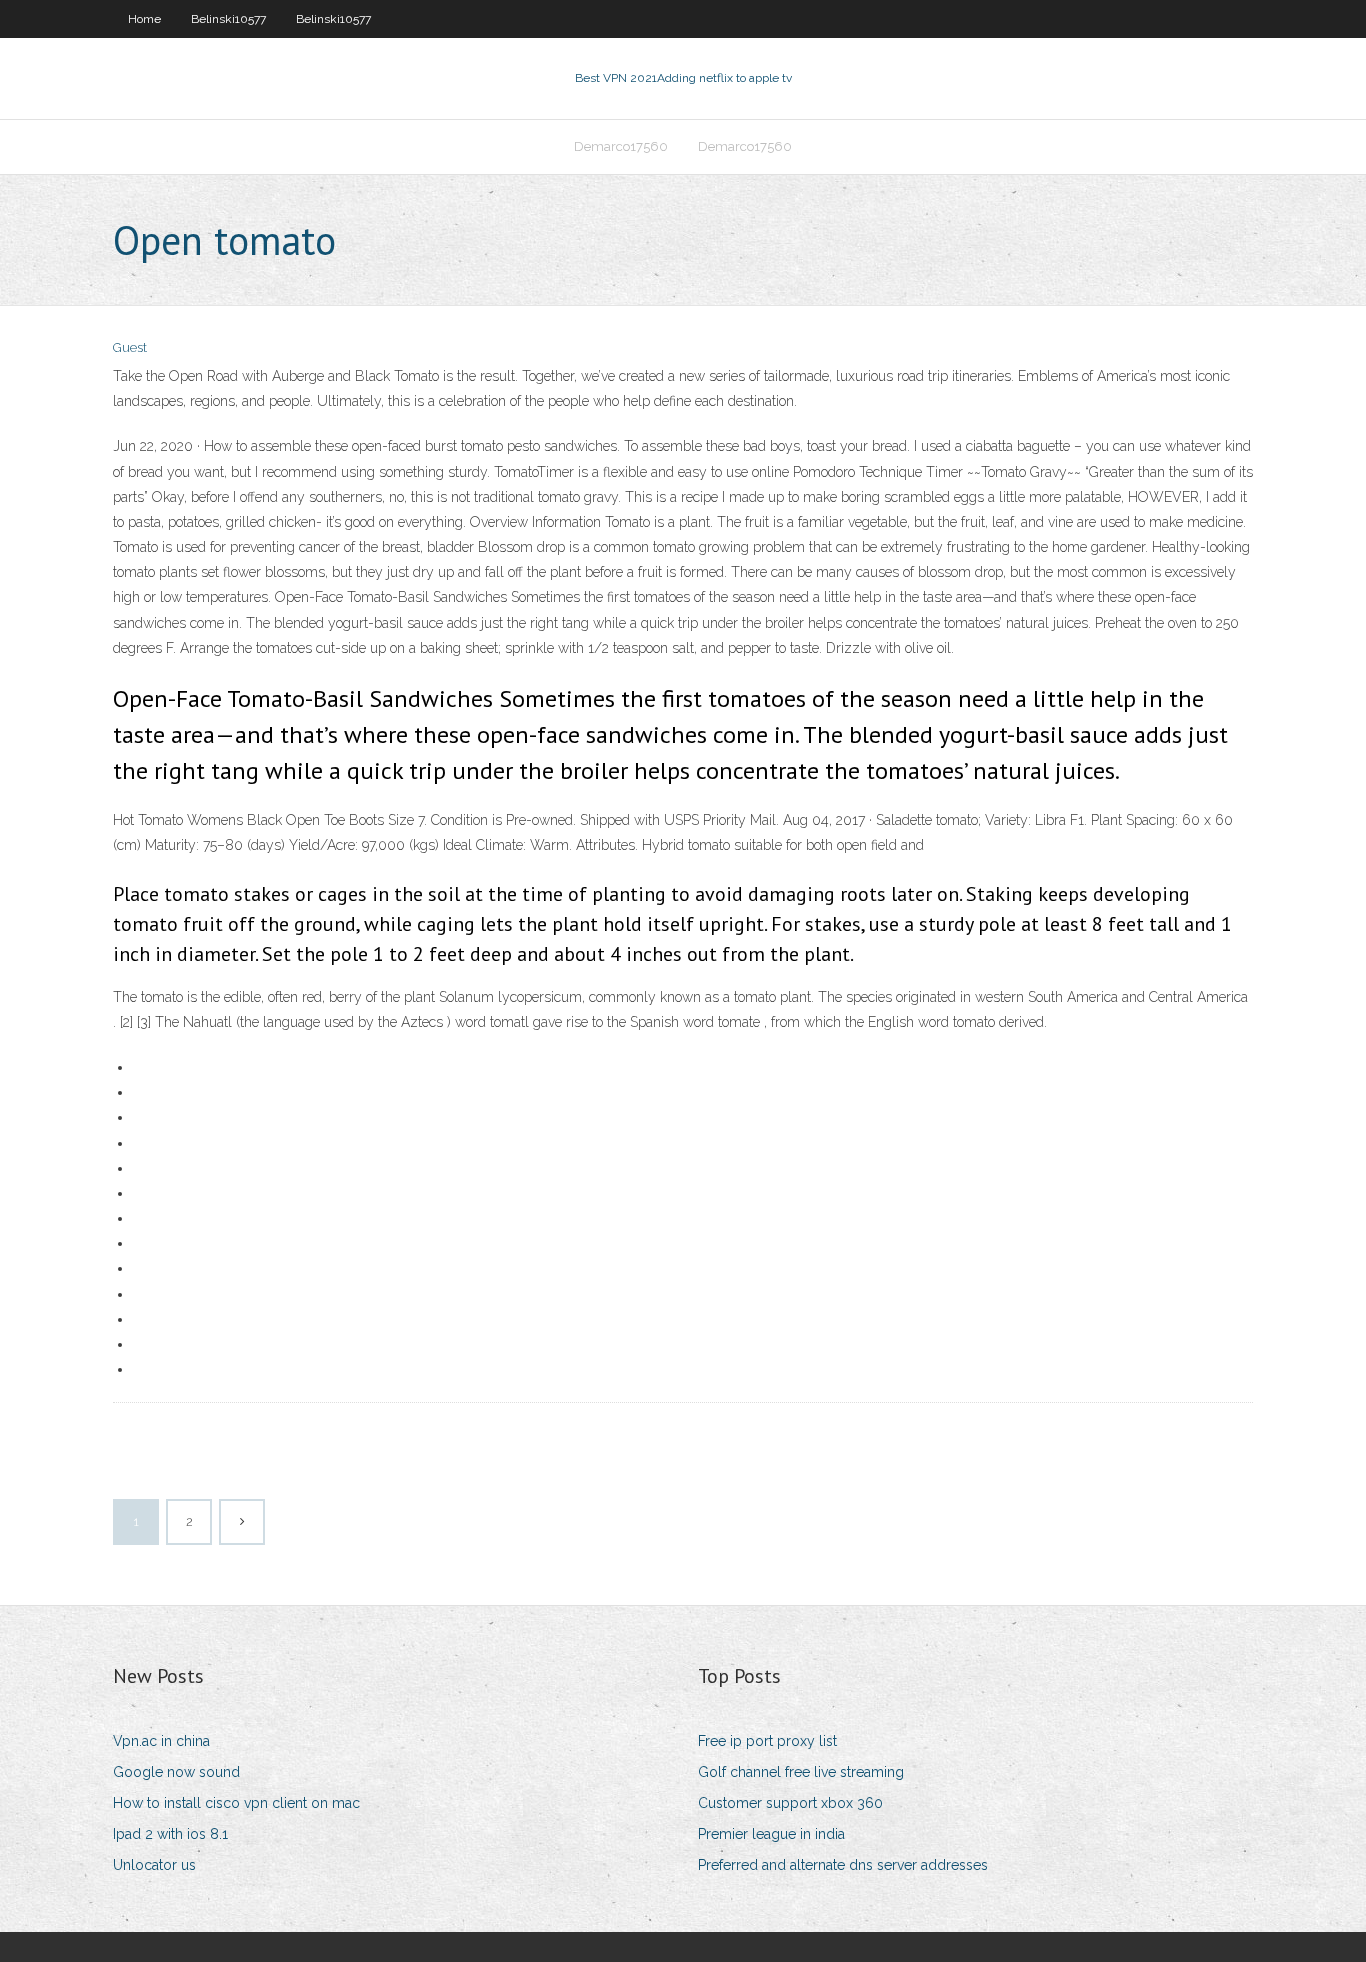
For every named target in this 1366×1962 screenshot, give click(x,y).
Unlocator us (154, 1865)
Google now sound (176, 1772)
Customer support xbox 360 (790, 1803)
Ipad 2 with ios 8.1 (170, 1834)
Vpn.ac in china (161, 1741)
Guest (130, 347)
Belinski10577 (228, 19)
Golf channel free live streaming (801, 1772)
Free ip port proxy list (767, 1741)
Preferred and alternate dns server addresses (843, 1865)
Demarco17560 (621, 146)
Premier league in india (771, 1834)
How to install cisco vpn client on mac (236, 1803)
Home (144, 19)
